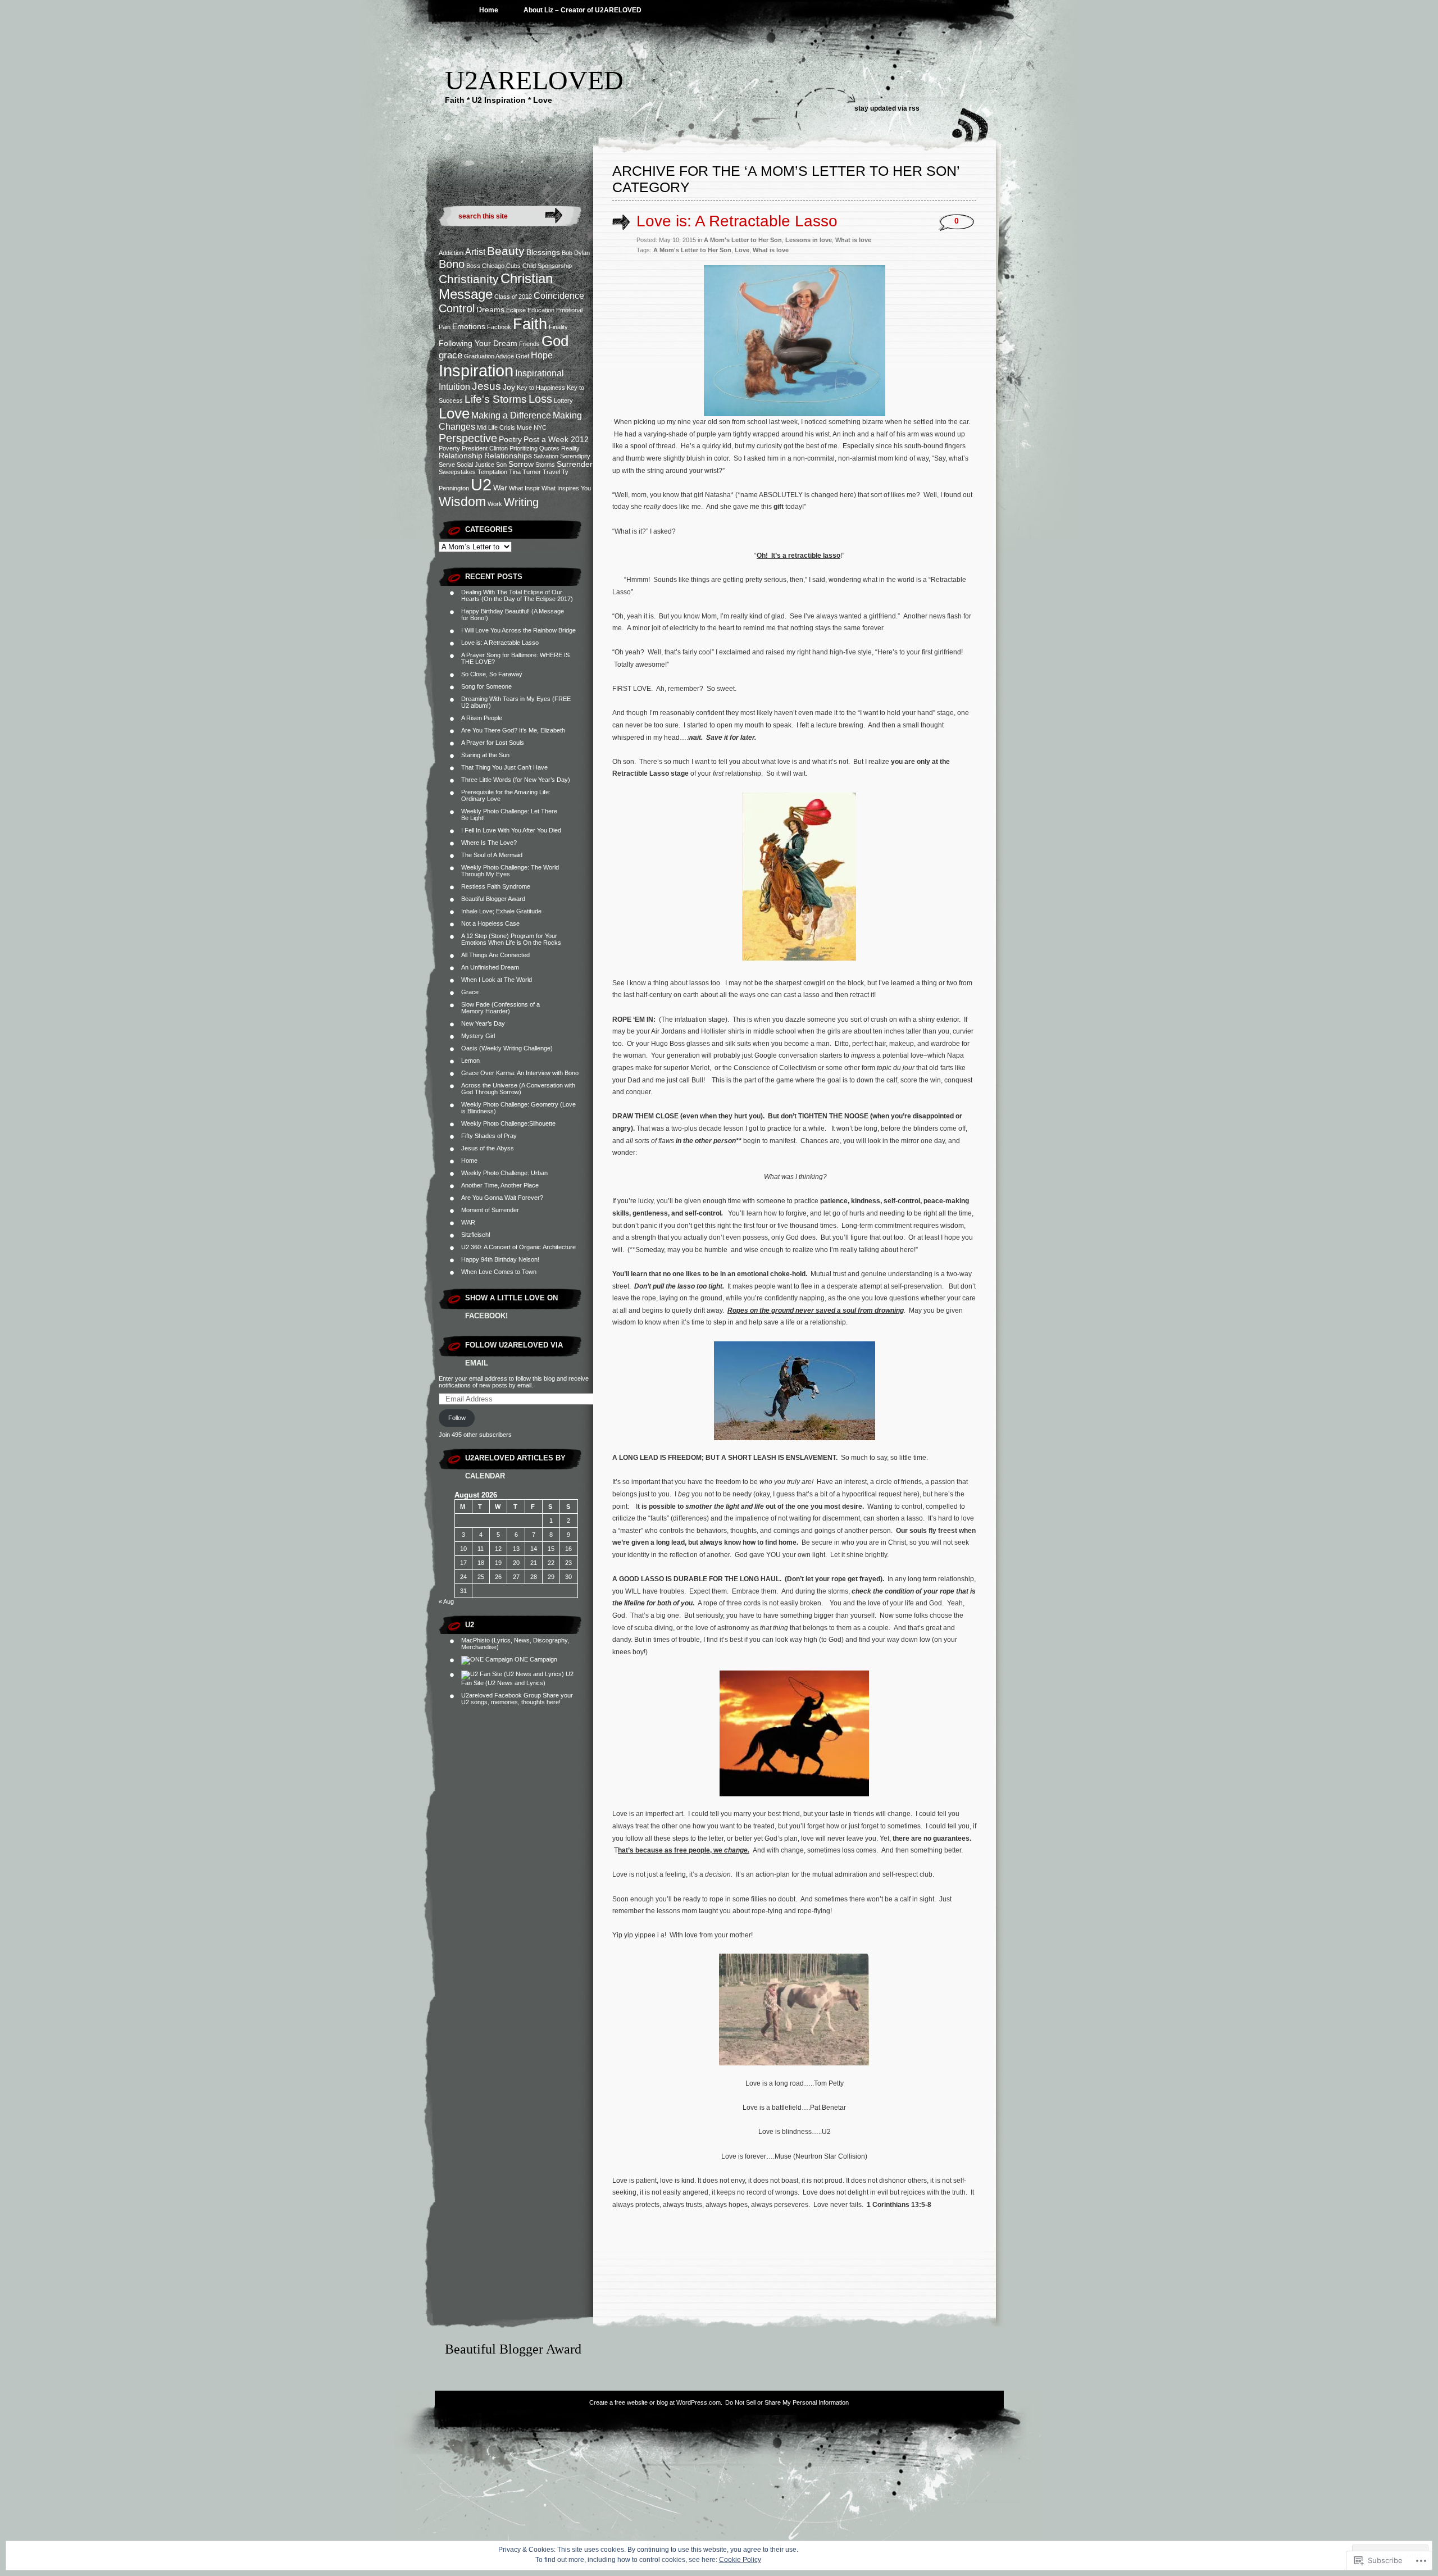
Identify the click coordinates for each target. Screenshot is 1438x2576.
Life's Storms (496, 399)
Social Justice (475, 465)
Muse (524, 427)
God (555, 341)
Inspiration (476, 370)
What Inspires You (566, 488)
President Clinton (485, 448)
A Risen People (482, 718)
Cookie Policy (740, 2560)
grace (450, 355)
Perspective (468, 438)
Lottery (563, 400)
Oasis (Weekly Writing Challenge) (507, 1048)
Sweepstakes (457, 472)
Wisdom (462, 502)
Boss (473, 266)
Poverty (449, 448)
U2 (481, 484)
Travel (551, 472)
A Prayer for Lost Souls (493, 743)
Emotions (469, 327)
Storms (545, 465)
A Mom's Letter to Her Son (743, 240)
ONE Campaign (535, 1659)
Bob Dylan (576, 253)
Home (489, 10)
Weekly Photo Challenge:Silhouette (508, 1123)
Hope (542, 355)
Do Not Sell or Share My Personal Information (787, 2402)
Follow (457, 1418)
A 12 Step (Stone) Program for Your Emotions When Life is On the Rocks (511, 939)
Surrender (575, 464)
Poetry (510, 440)
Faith (530, 324)
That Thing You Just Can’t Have (504, 767)
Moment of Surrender (490, 1210)
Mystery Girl (478, 1036)
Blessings (543, 252)
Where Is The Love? (489, 843)
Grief (522, 356)
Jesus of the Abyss (488, 1148)
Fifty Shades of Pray (489, 1136)
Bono (452, 264)
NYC (540, 427)
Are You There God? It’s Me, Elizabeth (513, 730)
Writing (521, 502)
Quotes (549, 448)
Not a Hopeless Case (490, 923)
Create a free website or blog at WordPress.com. (656, 2402)
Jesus (486, 386)
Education (541, 310)
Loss (540, 399)
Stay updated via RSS (887, 108)
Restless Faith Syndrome (496, 886)
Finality (558, 327)
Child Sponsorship (547, 266)
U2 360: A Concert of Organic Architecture (518, 1247)
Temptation (492, 472)
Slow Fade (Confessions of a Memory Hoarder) (500, 1008)
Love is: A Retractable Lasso (500, 643)
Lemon (470, 1061)
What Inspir (524, 488)
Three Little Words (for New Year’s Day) (516, 780)
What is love (853, 240)
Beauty (506, 251)
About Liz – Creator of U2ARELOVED (583, 10)
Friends (529, 344)
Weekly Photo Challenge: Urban (504, 1173)
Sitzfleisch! (476, 1235)
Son (501, 465)
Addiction (451, 253)
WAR (468, 1222)
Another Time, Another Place (500, 1185)
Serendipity (575, 456)
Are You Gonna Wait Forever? (502, 1198)
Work (495, 504)
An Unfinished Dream (490, 967)
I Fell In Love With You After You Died (511, 830)
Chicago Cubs (501, 266)
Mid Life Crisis (496, 427)
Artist (475, 252)
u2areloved (534, 80)
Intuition (454, 387)
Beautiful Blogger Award (493, 899)
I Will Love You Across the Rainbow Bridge (518, 630)
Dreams (490, 310)
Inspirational (540, 373)
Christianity (469, 279)
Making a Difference (511, 415)
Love (454, 413)
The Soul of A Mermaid (492, 855)
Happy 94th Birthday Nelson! (500, 1259)
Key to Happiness (541, 388)
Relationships (508, 456)
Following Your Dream (478, 343)
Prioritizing (524, 448)
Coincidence (559, 296)
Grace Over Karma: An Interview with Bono (520, 1073)
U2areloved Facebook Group (501, 1695)
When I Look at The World (497, 980)
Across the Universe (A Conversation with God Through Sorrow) (518, 1089)
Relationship (461, 456)
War (500, 488)
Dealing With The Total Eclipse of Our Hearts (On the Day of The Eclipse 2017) (517, 595)
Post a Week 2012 (556, 440)
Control (457, 308)
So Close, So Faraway (492, 674)
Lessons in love (809, 240)
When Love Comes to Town (499, 1272)
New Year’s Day (483, 1023)
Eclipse (516, 310)
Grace (470, 992)
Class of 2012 (513, 297)
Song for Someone (486, 686)
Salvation (546, 456)
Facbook (499, 327)
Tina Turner (525, 472)
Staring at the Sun (485, 755)
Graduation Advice (489, 356)
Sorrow (521, 464)
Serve (447, 465)
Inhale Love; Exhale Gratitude (501, 911)
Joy (509, 387)
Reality (570, 448)
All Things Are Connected (495, 955)
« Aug (446, 1601)
